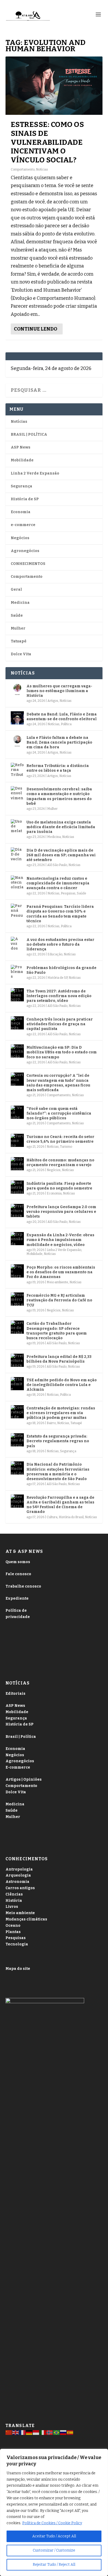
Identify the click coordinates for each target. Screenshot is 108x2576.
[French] (23, 2432)
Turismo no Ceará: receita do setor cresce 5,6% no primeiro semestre (60, 1139)
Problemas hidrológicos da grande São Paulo (61, 970)
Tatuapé (19, 641)
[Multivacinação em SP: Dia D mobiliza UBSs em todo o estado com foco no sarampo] (17, 1051)
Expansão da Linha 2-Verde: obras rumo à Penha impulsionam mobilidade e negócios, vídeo (60, 1240)
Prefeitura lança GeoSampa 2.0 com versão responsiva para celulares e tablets (61, 1212)
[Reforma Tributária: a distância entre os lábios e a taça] (17, 769)
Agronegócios (25, 551)
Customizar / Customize (54, 2550)
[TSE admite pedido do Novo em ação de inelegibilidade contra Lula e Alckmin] (17, 1384)
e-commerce (23, 525)
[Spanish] (70, 2432)
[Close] (102, 2453)
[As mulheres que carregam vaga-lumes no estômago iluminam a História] (17, 690)
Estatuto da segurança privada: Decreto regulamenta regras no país (58, 1441)
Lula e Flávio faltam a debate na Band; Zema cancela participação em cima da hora (59, 742)
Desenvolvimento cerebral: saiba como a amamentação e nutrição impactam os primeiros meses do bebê (59, 796)
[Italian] (43, 2432)
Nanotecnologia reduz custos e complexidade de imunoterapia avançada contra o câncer (58, 883)
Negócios (20, 538)
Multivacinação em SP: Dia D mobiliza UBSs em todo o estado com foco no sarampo (62, 1052)
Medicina (20, 603)
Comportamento (23, 169)
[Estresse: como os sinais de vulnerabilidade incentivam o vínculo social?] (54, 86)
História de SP (25, 499)
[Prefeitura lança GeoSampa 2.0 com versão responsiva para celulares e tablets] (17, 1210)
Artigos (53, 701)
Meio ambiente (57, 1282)
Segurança (21, 486)
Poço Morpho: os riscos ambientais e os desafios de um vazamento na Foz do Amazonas (61, 1272)
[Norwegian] (50, 2432)
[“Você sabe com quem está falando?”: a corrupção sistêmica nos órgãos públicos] (17, 1112)
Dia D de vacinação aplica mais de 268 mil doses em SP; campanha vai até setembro (61, 855)
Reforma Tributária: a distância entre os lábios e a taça (58, 768)
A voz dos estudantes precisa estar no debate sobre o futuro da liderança (60, 944)
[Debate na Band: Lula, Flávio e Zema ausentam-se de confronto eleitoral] (17, 718)
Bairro (51, 1423)
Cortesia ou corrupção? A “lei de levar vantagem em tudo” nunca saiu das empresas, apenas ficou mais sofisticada (58, 1083)
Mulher (18, 628)
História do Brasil (71, 1517)
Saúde (17, 615)
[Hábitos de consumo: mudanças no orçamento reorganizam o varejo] (17, 1164)
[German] (29, 2432)
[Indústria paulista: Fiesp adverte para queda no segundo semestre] (17, 1187)
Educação (55, 954)
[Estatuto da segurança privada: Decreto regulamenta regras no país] (17, 1440)
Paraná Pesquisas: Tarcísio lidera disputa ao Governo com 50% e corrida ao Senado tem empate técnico (60, 914)
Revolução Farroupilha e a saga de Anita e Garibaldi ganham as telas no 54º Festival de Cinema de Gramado (60, 1505)
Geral (16, 589)
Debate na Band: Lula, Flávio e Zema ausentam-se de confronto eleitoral (62, 717)
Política (66, 724)
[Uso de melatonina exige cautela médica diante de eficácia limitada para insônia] (17, 826)
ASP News (21, 447)
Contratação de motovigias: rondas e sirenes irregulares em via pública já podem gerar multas (61, 1413)
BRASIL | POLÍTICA (29, 434)
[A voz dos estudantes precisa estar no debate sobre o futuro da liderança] (17, 943)
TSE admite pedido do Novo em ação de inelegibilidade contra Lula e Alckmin (62, 1385)
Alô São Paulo (57, 865)
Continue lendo (36, 329)
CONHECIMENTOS (28, 564)
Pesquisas (68, 893)
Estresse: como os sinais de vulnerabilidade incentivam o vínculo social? (47, 142)
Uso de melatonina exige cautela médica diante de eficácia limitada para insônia (61, 827)
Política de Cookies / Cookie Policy (52, 2523)
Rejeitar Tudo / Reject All (54, 2565)
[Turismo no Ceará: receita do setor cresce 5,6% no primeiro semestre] (17, 1140)
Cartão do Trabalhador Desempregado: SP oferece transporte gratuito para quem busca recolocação (57, 1331)
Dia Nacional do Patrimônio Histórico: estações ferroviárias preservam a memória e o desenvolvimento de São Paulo (58, 1472)
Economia (21, 512)
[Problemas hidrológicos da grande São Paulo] (17, 971)
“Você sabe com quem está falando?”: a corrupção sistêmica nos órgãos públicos (59, 1113)
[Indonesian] (36, 2432)
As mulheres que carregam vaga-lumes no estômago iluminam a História (59, 691)
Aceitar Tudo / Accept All (54, 2536)
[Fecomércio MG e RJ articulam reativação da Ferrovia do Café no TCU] (17, 1299)
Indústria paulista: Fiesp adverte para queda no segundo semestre (59, 1186)
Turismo (66, 1147)
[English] (16, 2432)
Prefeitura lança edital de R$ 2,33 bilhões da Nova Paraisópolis (59, 1359)
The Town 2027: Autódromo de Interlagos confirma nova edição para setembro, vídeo (59, 996)
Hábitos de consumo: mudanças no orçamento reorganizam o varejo (60, 1163)
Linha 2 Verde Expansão (35, 473)
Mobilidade (22, 460)
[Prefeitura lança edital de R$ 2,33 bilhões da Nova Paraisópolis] (17, 1360)
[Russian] (63, 2432)
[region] (54, 2512)
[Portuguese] (57, 2432)
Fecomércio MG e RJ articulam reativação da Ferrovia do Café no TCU (59, 1300)
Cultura (52, 1517)
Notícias (42, 169)
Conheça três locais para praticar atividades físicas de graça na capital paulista (60, 1024)
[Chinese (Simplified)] (9, 2432)
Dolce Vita (21, 654)
